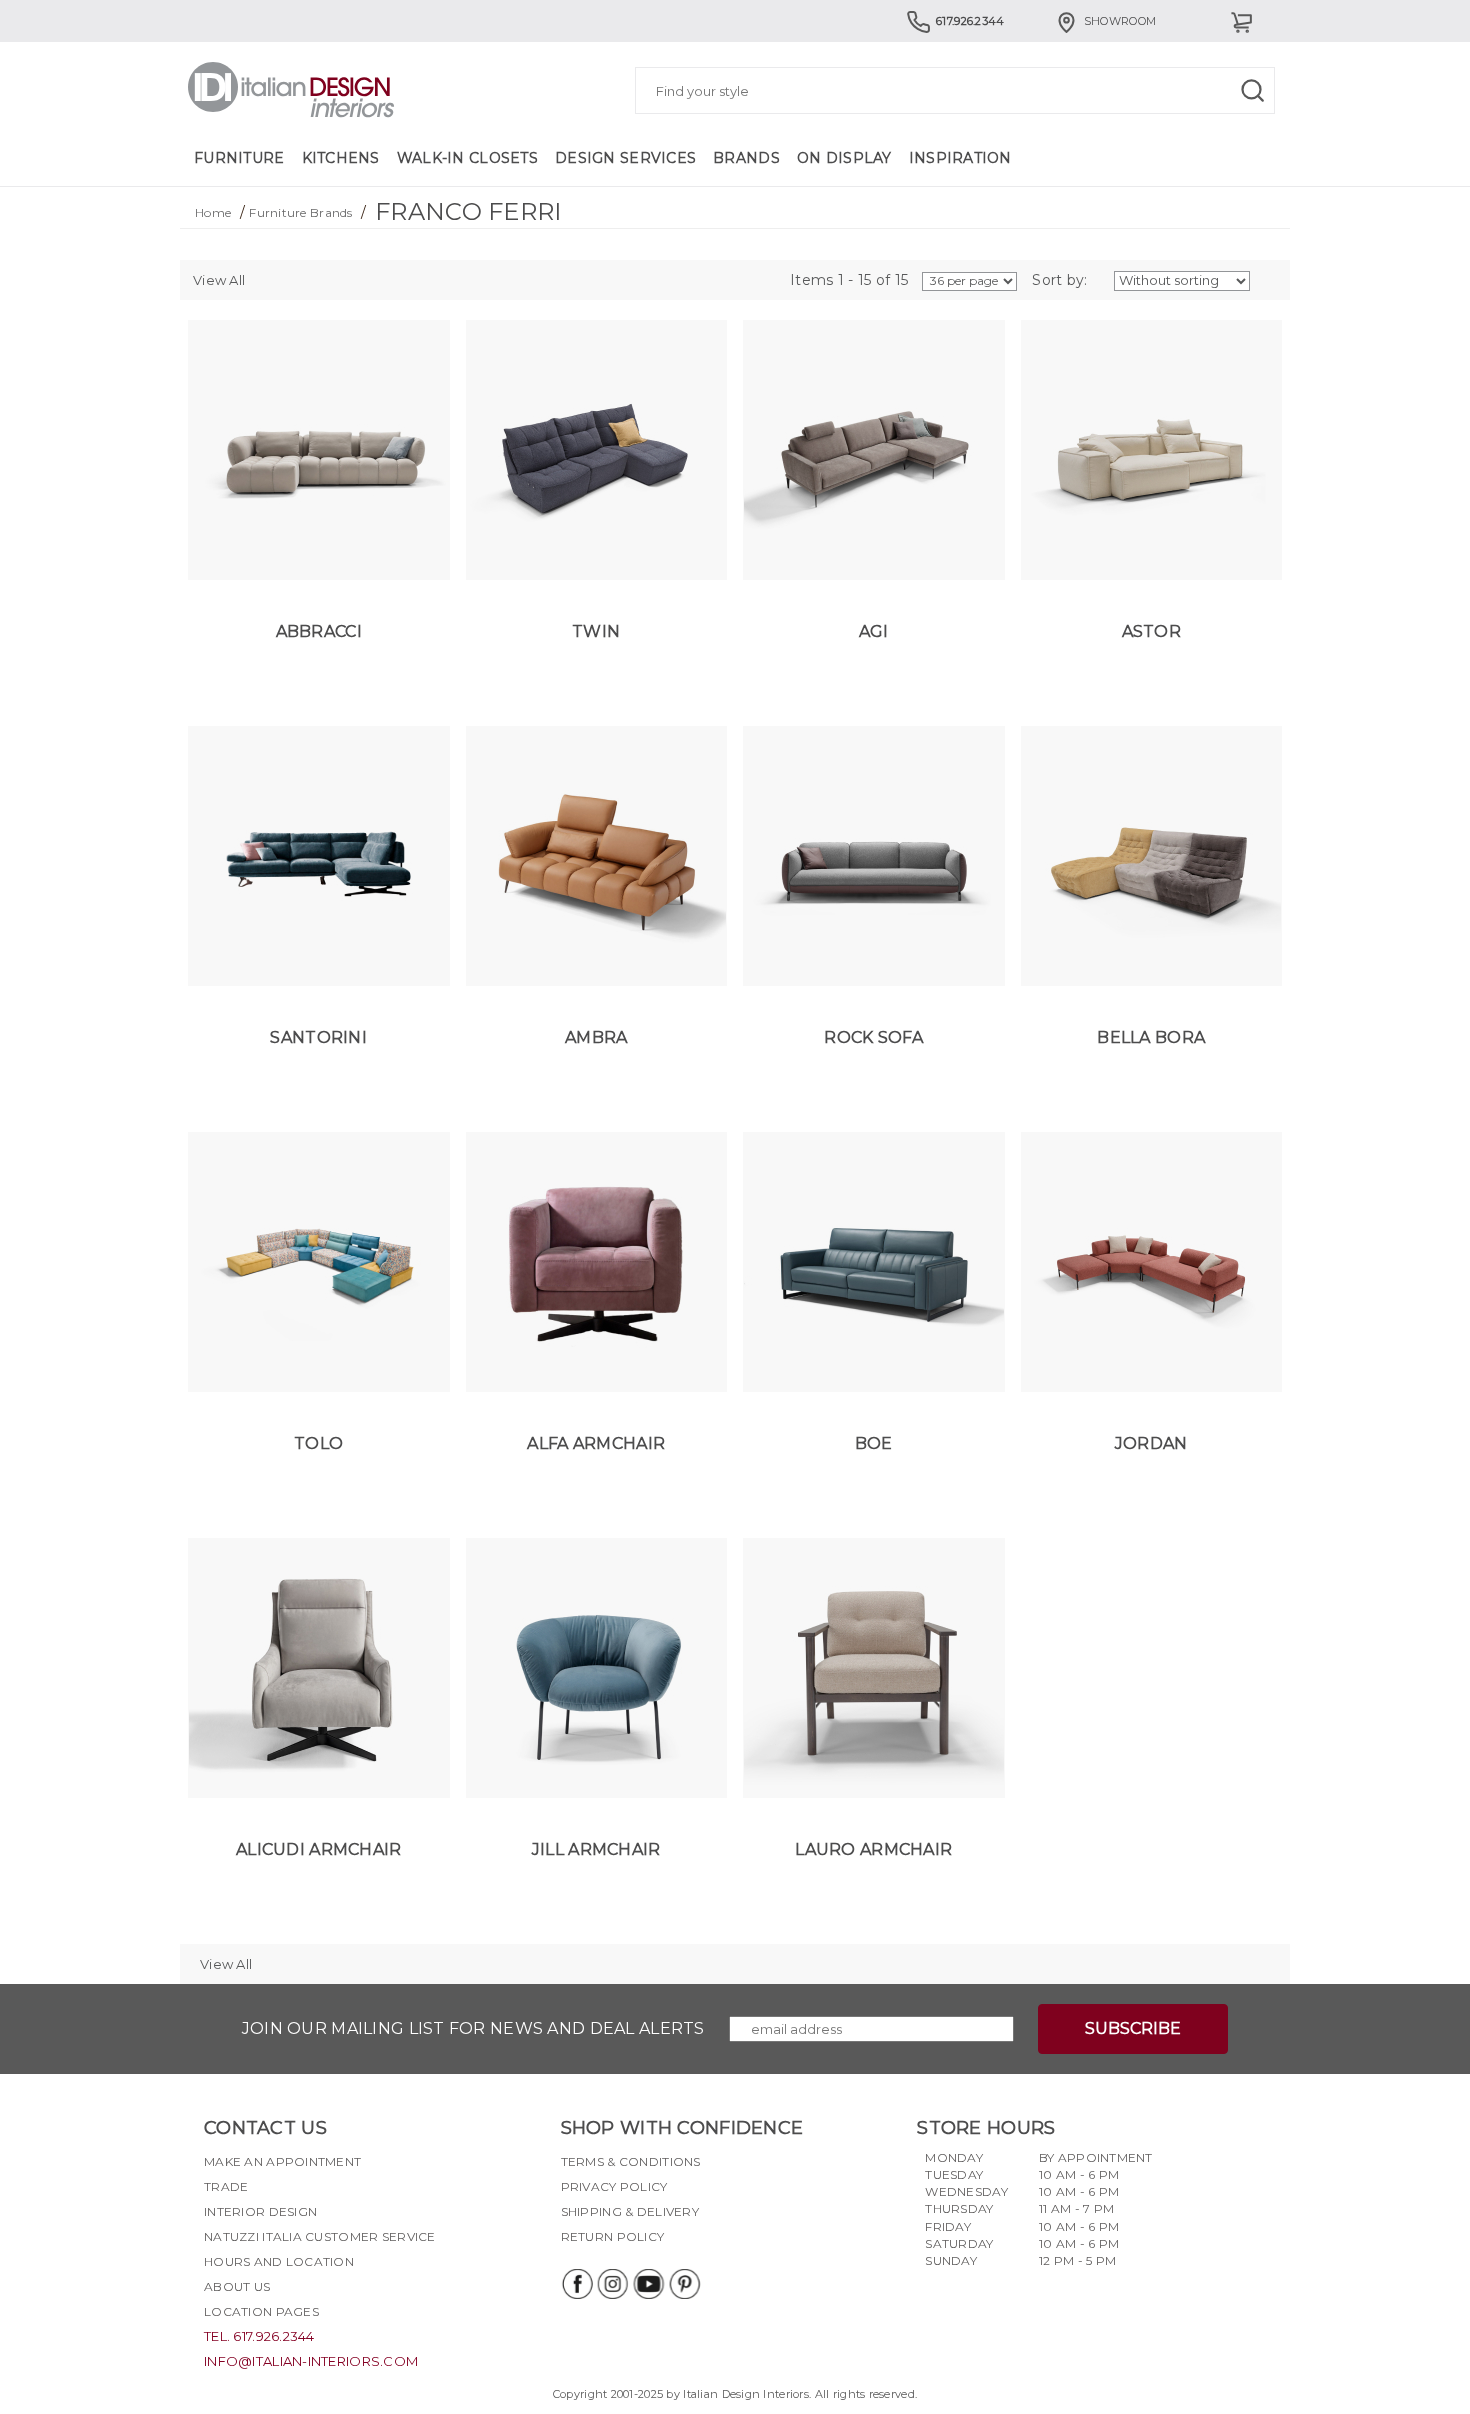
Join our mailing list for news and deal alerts (473, 2028)
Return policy (613, 2236)
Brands (746, 158)
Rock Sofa (873, 1037)
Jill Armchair (596, 1849)
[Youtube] (648, 2284)
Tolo (318, 1443)
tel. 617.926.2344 (259, 2336)
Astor (1151, 631)
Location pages (261, 2311)
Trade (226, 2186)
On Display (844, 158)
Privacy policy (614, 2186)
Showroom (1120, 21)
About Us (237, 2286)
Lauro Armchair (873, 1849)
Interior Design (260, 2211)
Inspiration (960, 158)
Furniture (239, 158)
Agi (874, 631)
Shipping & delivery (630, 2211)
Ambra (596, 1037)
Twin (596, 631)
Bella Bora (1151, 1037)
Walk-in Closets (467, 158)
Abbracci (319, 631)
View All (219, 280)
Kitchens (341, 158)
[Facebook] (576, 2284)
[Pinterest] (684, 2284)
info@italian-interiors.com (311, 2361)
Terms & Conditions (631, 2161)
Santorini (318, 1037)
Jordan (1151, 1443)
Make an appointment (282, 2161)
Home (213, 212)
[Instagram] (612, 2284)
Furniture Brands (300, 212)
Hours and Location (279, 2261)
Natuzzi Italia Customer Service (320, 2236)
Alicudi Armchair (318, 1849)
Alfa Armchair (596, 1443)
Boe (874, 1443)
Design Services (625, 158)
